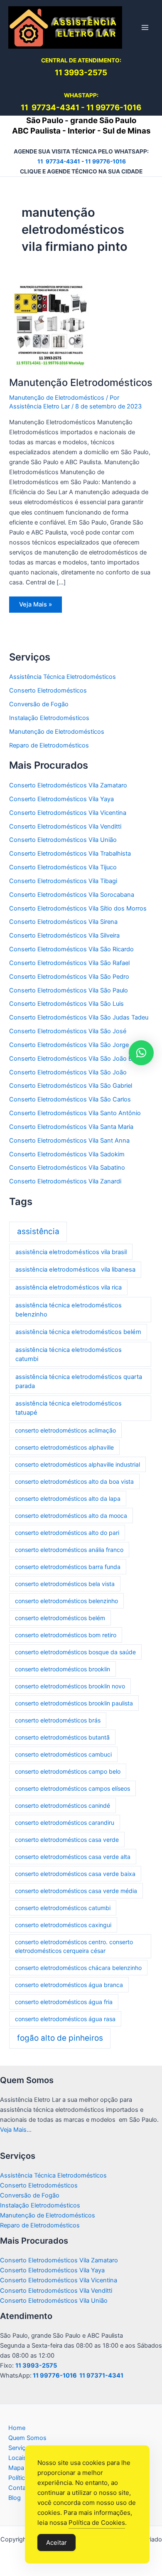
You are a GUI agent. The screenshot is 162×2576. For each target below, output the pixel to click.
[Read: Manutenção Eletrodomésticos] (51, 325)
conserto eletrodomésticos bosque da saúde (75, 1652)
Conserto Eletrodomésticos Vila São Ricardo (71, 949)
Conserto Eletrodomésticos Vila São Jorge (69, 1045)
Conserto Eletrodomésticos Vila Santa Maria (71, 1127)
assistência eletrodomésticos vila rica (69, 1287)
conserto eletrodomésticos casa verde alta (73, 1857)
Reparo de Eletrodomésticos (49, 745)
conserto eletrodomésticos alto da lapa (68, 1498)
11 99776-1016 (114, 108)
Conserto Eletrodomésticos (48, 690)
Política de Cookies (97, 2523)
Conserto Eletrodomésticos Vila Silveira (64, 935)
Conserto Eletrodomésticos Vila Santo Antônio (75, 1113)
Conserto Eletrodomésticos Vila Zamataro (68, 785)
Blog (15, 2498)
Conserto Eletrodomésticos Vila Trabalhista (70, 854)
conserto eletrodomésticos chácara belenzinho (78, 1968)
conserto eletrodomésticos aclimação (65, 1430)
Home (17, 2428)
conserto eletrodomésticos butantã (62, 1737)
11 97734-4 (43, 108)
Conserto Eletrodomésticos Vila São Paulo (69, 990)
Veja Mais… (16, 2130)
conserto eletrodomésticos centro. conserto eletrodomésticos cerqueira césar (74, 1946)
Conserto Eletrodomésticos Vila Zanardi (65, 1181)
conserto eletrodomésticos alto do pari (67, 1533)
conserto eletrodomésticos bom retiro (66, 1635)
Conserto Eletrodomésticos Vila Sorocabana (72, 895)
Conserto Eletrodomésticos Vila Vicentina (68, 813)
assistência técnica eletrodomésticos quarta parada (79, 1381)
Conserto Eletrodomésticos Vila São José (68, 1031)
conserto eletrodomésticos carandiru (65, 1823)
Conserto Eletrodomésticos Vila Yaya (61, 799)
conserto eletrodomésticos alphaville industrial (77, 1464)
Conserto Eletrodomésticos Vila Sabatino (67, 1168)
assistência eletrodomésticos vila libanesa (75, 1269)
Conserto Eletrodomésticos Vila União (63, 840)
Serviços (20, 2448)
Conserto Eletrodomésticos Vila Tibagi (63, 881)
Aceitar (56, 2543)
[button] (141, 1053)
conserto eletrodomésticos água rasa (65, 2019)
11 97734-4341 (59, 161)
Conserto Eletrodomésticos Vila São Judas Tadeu (79, 1017)
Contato (20, 2488)
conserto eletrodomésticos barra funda (68, 1567)
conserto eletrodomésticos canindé (63, 1805)
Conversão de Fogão (39, 704)
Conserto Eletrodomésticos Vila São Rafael (69, 963)
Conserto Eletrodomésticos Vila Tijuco (63, 867)
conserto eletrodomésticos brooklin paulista (74, 1703)
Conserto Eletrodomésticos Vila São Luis (66, 1004)
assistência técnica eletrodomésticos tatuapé (69, 1408)
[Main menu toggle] (145, 27)
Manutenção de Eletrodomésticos (57, 398)
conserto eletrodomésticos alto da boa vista (74, 1481)
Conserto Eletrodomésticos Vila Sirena (63, 922)
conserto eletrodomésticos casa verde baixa (75, 1874)
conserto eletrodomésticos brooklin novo (70, 1686)
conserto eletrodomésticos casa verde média (76, 1891)
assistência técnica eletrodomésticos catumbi (69, 1354)
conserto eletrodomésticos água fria (64, 2002)
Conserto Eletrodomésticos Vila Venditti (65, 826)
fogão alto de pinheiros (60, 2038)
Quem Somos (27, 2438)
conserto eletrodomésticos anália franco (69, 1550)
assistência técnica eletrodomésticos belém (78, 1332)
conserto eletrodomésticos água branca (69, 1985)
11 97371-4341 (101, 2376)
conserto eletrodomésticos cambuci (63, 1754)
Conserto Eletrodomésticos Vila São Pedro (69, 977)
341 (72, 108)
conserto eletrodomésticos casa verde (67, 1840)
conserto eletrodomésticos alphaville (64, 1447)
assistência (38, 1231)
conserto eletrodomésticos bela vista (65, 1584)
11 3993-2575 (36, 2366)
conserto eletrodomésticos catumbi (63, 1908)
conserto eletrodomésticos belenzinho (66, 1601)
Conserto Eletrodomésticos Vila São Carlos (70, 1099)
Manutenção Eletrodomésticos (81, 382)
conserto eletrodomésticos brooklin (63, 1669)
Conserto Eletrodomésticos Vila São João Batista (78, 1059)
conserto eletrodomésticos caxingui (63, 1925)
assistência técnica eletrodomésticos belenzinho (69, 1310)
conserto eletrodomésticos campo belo (68, 1771)
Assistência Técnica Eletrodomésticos (63, 677)
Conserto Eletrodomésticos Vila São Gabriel (71, 1086)
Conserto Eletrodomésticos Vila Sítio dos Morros (78, 908)
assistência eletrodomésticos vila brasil (71, 1252)
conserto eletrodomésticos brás (58, 1720)
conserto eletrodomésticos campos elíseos (72, 1788)
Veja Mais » (40, 606)
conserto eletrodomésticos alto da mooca (71, 1516)
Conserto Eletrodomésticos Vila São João (68, 1072)
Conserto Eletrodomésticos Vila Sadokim (67, 1154)
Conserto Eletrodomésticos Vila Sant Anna (69, 1141)
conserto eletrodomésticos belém (60, 1618)
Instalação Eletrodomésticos (49, 718)
